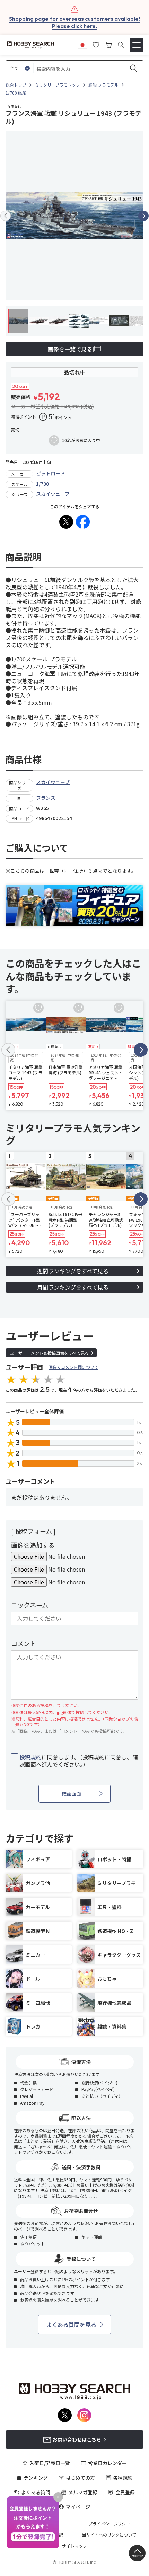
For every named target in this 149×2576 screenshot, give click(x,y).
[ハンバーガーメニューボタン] (137, 45)
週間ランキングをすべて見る (73, 1271)
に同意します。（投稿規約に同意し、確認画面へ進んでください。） (79, 1761)
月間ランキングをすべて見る (73, 1287)
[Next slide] (143, 216)
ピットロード (51, 473)
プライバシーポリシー (109, 2524)
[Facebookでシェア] (83, 522)
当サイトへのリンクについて (109, 2535)
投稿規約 (30, 1757)
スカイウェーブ (53, 494)
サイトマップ (74, 2546)
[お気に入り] (96, 44)
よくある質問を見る (71, 2324)
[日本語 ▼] (82, 44)
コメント (24, 1643)
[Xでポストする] (66, 522)
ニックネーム (30, 1605)
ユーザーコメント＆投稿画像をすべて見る (49, 1353)
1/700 (42, 484)
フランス (46, 798)
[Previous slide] (6, 216)
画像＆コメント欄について (73, 1367)
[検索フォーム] (121, 45)
